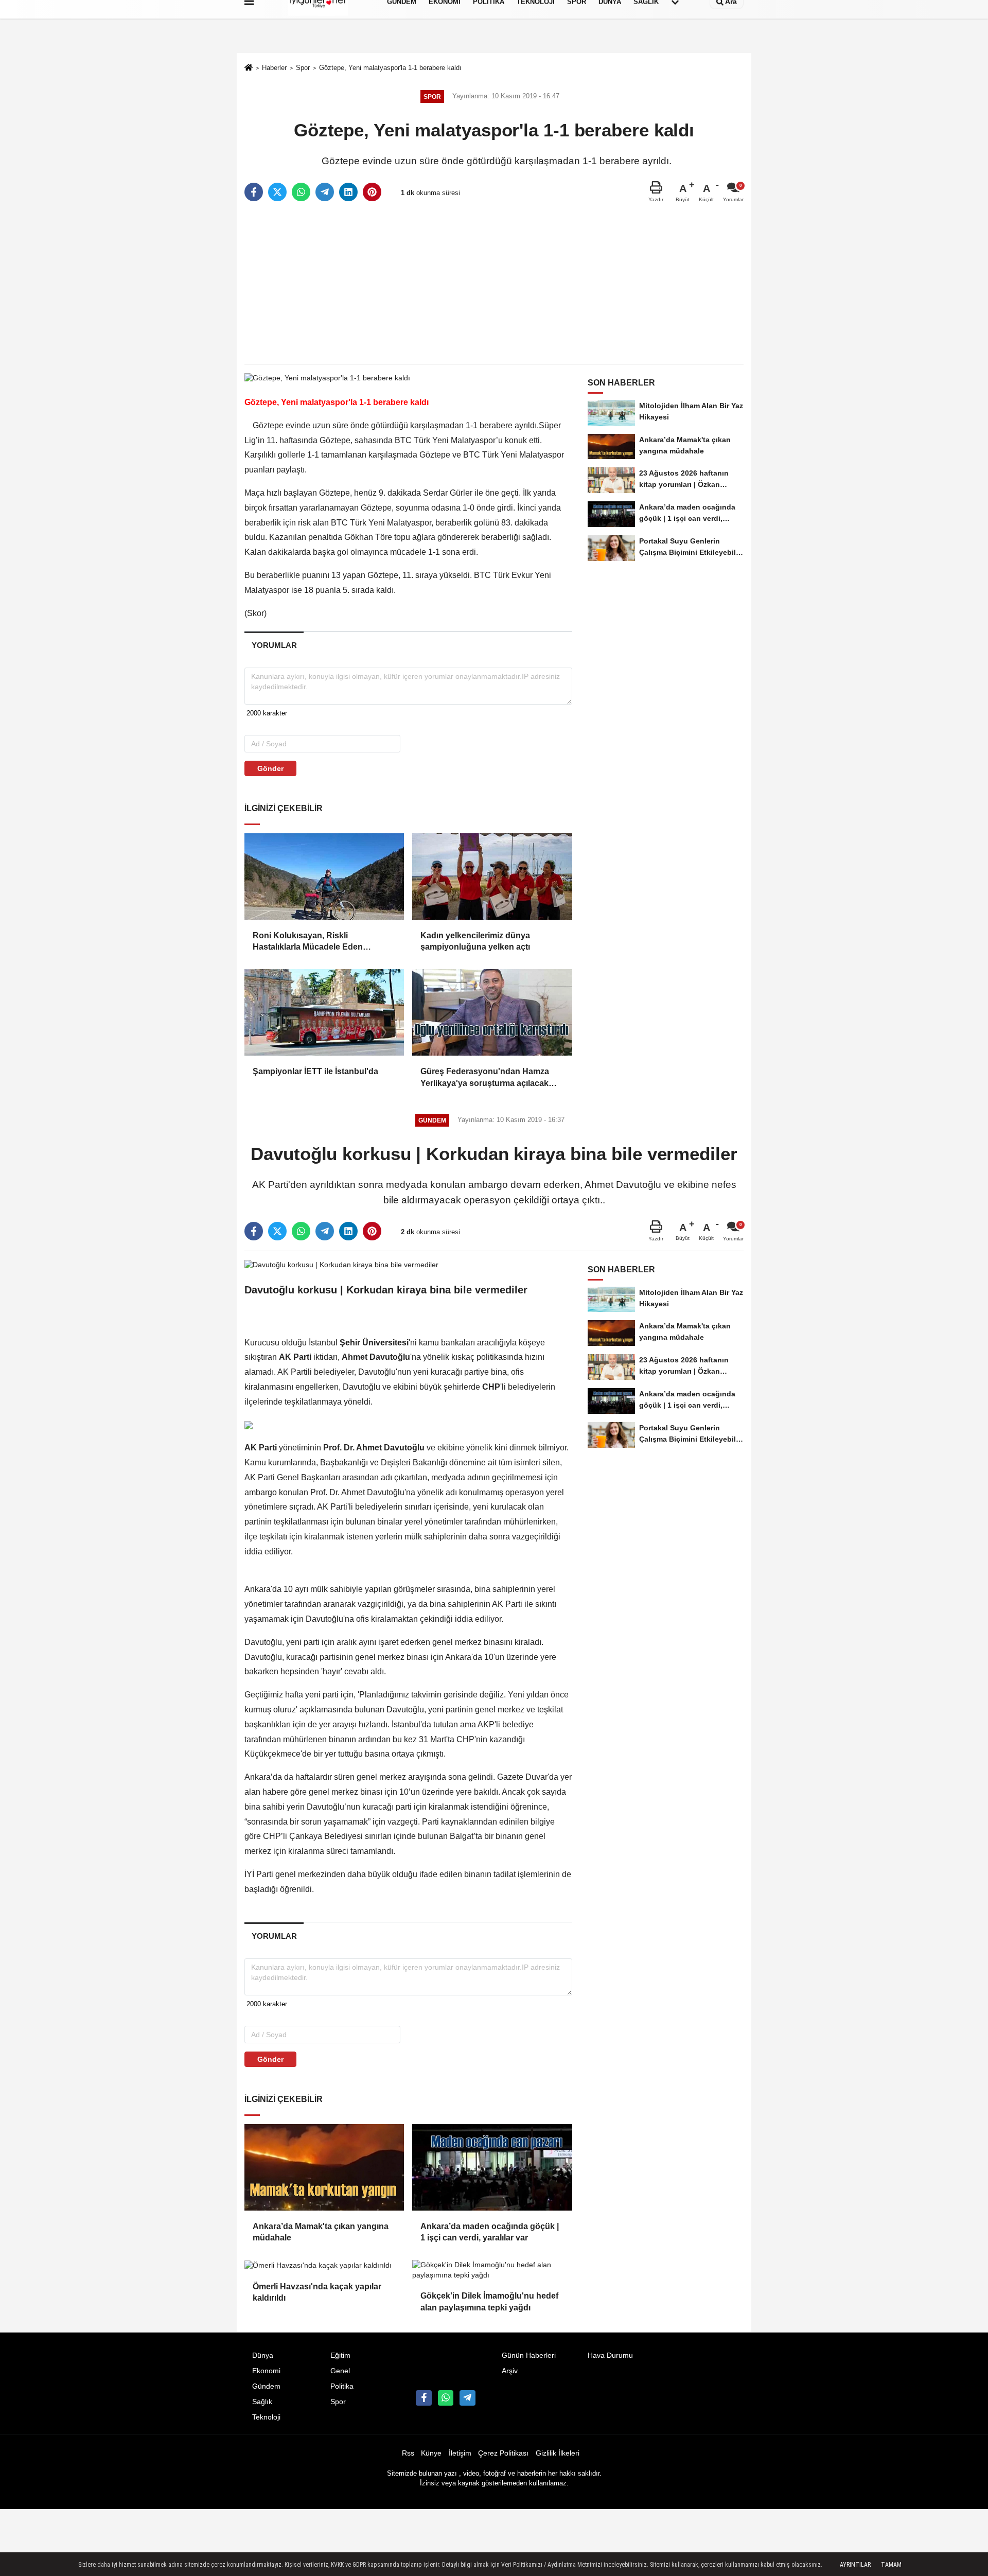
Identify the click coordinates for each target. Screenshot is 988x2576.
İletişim (460, 2453)
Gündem (266, 2386)
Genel (340, 2371)
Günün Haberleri (529, 2355)
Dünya (263, 2355)
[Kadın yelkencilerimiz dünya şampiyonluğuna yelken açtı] (492, 877)
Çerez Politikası (503, 2453)
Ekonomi (266, 2371)
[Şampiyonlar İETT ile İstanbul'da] (324, 1012)
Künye (431, 2453)
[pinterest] (372, 192)
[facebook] (254, 192)
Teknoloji (266, 2417)
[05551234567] (446, 2398)
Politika (342, 2386)
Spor (303, 68)
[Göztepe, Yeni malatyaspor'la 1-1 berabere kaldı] (327, 378)
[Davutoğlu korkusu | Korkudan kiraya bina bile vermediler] (341, 1264)
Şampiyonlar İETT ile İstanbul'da (315, 1071)
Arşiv (510, 2371)
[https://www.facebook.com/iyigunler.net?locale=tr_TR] (424, 2398)
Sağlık (262, 2402)
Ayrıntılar (855, 2565)
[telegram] (325, 192)
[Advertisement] (494, 284)
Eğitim (340, 2355)
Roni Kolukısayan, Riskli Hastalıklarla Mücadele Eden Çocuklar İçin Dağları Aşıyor (308, 942)
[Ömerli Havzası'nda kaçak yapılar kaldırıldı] (324, 2265)
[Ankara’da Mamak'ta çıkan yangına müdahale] (324, 2167)
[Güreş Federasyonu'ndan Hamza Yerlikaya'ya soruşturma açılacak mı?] (492, 1012)
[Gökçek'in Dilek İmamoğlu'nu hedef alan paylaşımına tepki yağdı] (492, 2270)
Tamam (891, 2565)
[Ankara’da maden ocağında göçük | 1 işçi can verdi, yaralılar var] (492, 2167)
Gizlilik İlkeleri (558, 2453)
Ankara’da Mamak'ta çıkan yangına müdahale (321, 2232)
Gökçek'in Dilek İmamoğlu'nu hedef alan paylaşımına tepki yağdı (489, 2301)
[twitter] (277, 192)
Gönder (270, 768)
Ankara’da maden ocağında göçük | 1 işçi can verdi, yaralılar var (490, 2232)
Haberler (274, 68)
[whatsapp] (301, 192)
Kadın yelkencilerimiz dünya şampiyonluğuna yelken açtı (476, 941)
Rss (408, 2453)
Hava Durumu (610, 2355)
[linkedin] (348, 192)
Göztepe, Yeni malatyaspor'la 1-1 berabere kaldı (390, 68)
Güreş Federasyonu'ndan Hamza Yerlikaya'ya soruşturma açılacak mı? (485, 1078)
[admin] (467, 2398)
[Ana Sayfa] (249, 69)
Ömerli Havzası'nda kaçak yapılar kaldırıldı (317, 2292)
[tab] (274, 645)
